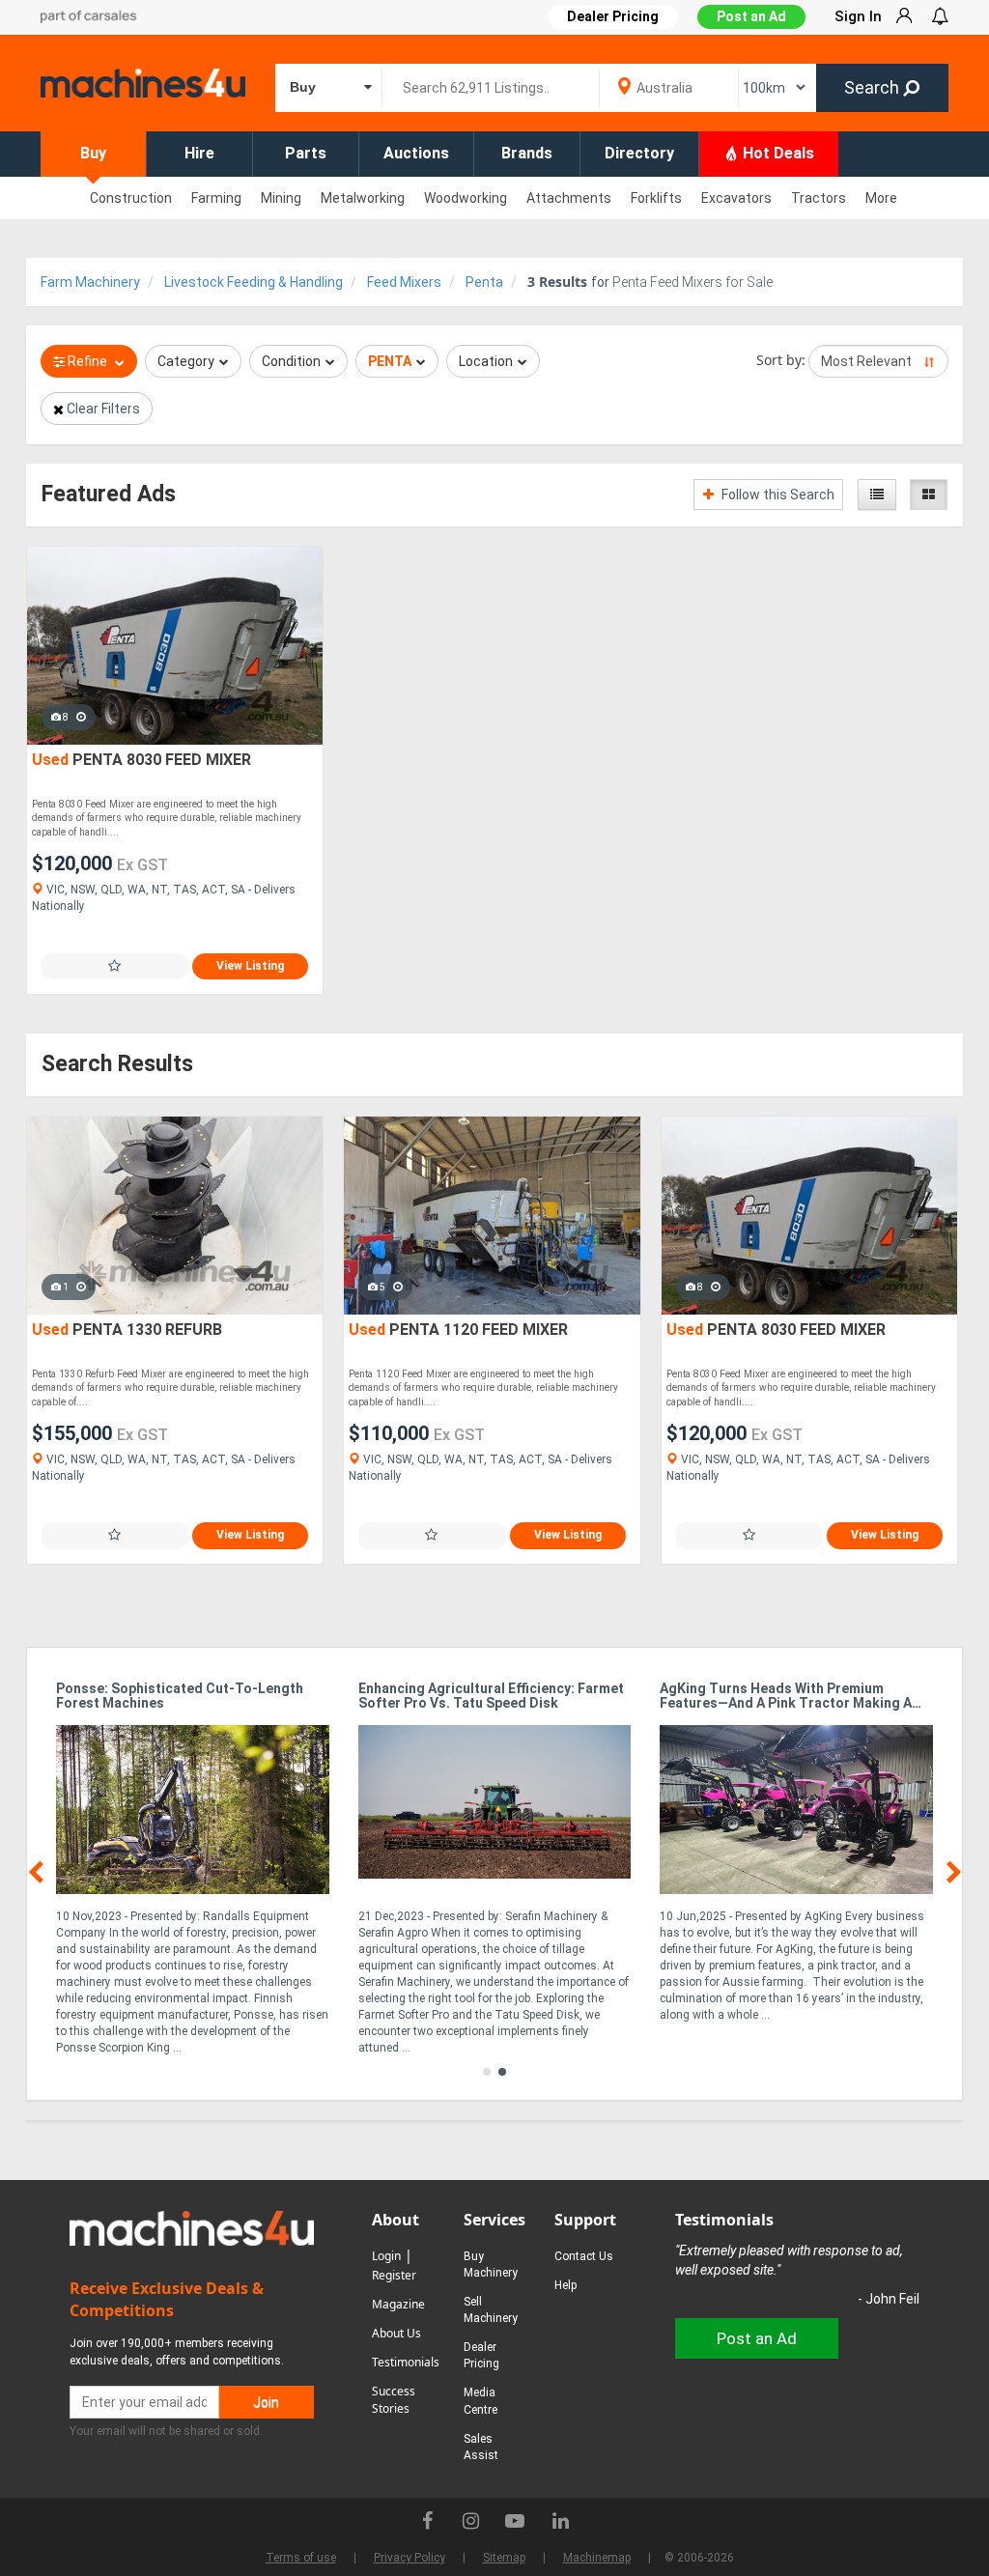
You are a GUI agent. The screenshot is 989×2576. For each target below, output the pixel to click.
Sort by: (781, 360)
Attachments (569, 198)
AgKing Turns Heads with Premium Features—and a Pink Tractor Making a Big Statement (786, 1697)
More (881, 198)
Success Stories (394, 2400)
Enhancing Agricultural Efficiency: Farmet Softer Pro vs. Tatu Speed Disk (491, 1696)
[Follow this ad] (114, 966)
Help (565, 2285)
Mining (281, 198)
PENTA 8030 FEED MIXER (141, 760)
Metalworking (363, 198)
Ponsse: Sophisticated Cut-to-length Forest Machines (180, 1696)
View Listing (250, 966)
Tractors (819, 198)
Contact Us (584, 2256)
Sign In (858, 16)
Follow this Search (777, 495)
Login (386, 2256)
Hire (199, 153)
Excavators (736, 198)
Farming (216, 198)
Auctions (416, 153)
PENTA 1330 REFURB (127, 1330)
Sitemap (504, 2558)
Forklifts (656, 198)
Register (394, 2275)
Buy (93, 153)
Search (874, 87)
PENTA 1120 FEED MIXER (458, 1330)
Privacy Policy (410, 2558)
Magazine (398, 2304)
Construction (131, 198)
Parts (306, 153)
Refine (87, 361)
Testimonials (406, 2362)
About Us (396, 2333)
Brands (527, 153)
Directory (639, 153)
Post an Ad (751, 16)
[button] (487, 2072)
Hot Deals (777, 153)
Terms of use (301, 2558)
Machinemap (597, 2558)
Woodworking (466, 198)
